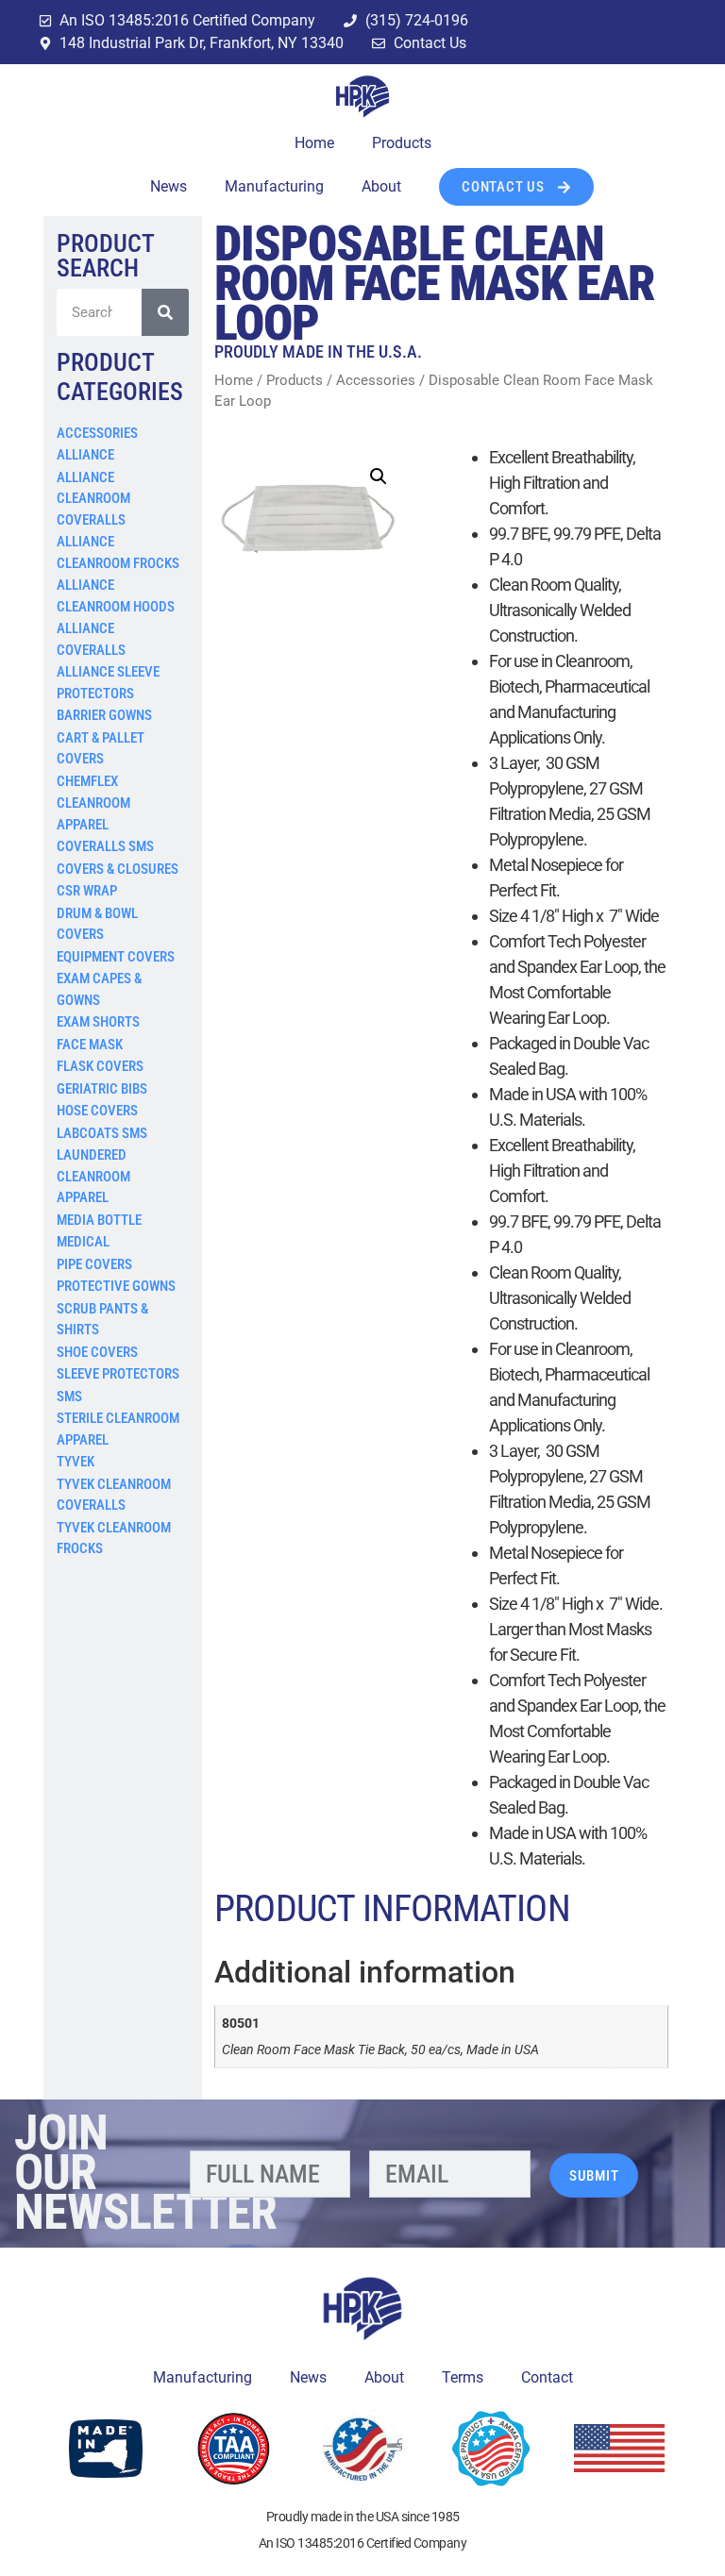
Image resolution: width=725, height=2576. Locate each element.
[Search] (165, 312)
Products (402, 143)
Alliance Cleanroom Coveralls (93, 499)
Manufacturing (274, 186)
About (381, 186)
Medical (83, 1242)
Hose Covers (97, 1111)
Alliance (85, 455)
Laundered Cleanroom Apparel (93, 1176)
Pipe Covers (94, 1264)
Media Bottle (99, 1220)
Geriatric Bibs (102, 1089)
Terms (463, 2377)
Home (314, 143)
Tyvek (76, 1462)
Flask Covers (100, 1066)
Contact (547, 2377)
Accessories (97, 433)
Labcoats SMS (102, 1133)
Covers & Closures (118, 869)
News (169, 186)
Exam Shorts (98, 1022)
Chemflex (87, 781)
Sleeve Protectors (118, 1374)
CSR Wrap (87, 891)
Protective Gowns (116, 1286)
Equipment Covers (116, 957)
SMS (69, 1397)
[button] (379, 477)
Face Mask (90, 1045)
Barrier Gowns (104, 715)
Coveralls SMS (105, 846)
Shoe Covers (97, 1352)
